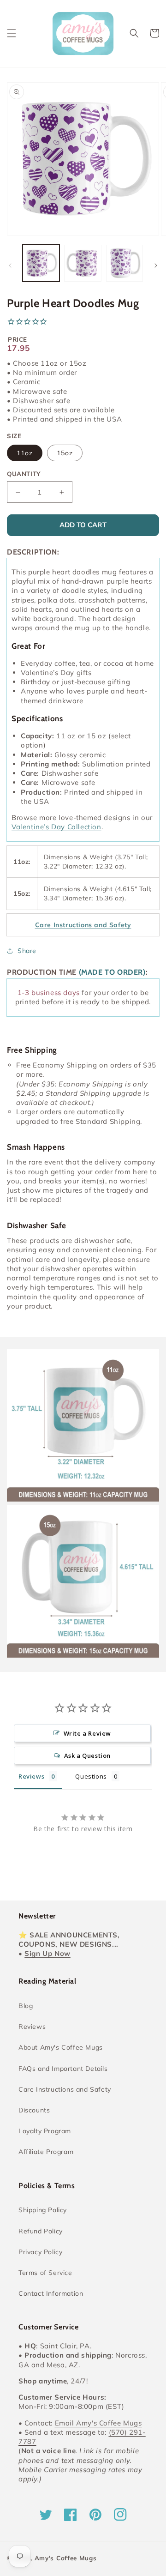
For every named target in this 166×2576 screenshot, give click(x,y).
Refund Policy (41, 2231)
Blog (26, 2006)
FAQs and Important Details (63, 2069)
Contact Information (51, 2293)
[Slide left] (10, 265)
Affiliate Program (46, 2152)
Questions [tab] (91, 1776)
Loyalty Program (45, 2131)
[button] (12, 33)
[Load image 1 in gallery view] (41, 263)
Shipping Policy (43, 2210)
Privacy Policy (40, 2252)
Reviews (32, 2027)
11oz (25, 453)
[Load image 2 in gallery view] (83, 263)
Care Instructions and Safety (65, 2089)
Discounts (34, 2110)
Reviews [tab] (31, 1776)
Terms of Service (45, 2273)
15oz (65, 453)
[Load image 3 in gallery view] (125, 263)
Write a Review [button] (87, 1733)
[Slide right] (156, 265)
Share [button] (27, 951)
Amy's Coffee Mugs (66, 2558)
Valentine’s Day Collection (56, 827)
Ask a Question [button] (87, 1756)
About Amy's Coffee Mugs (61, 2047)
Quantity (24, 474)
